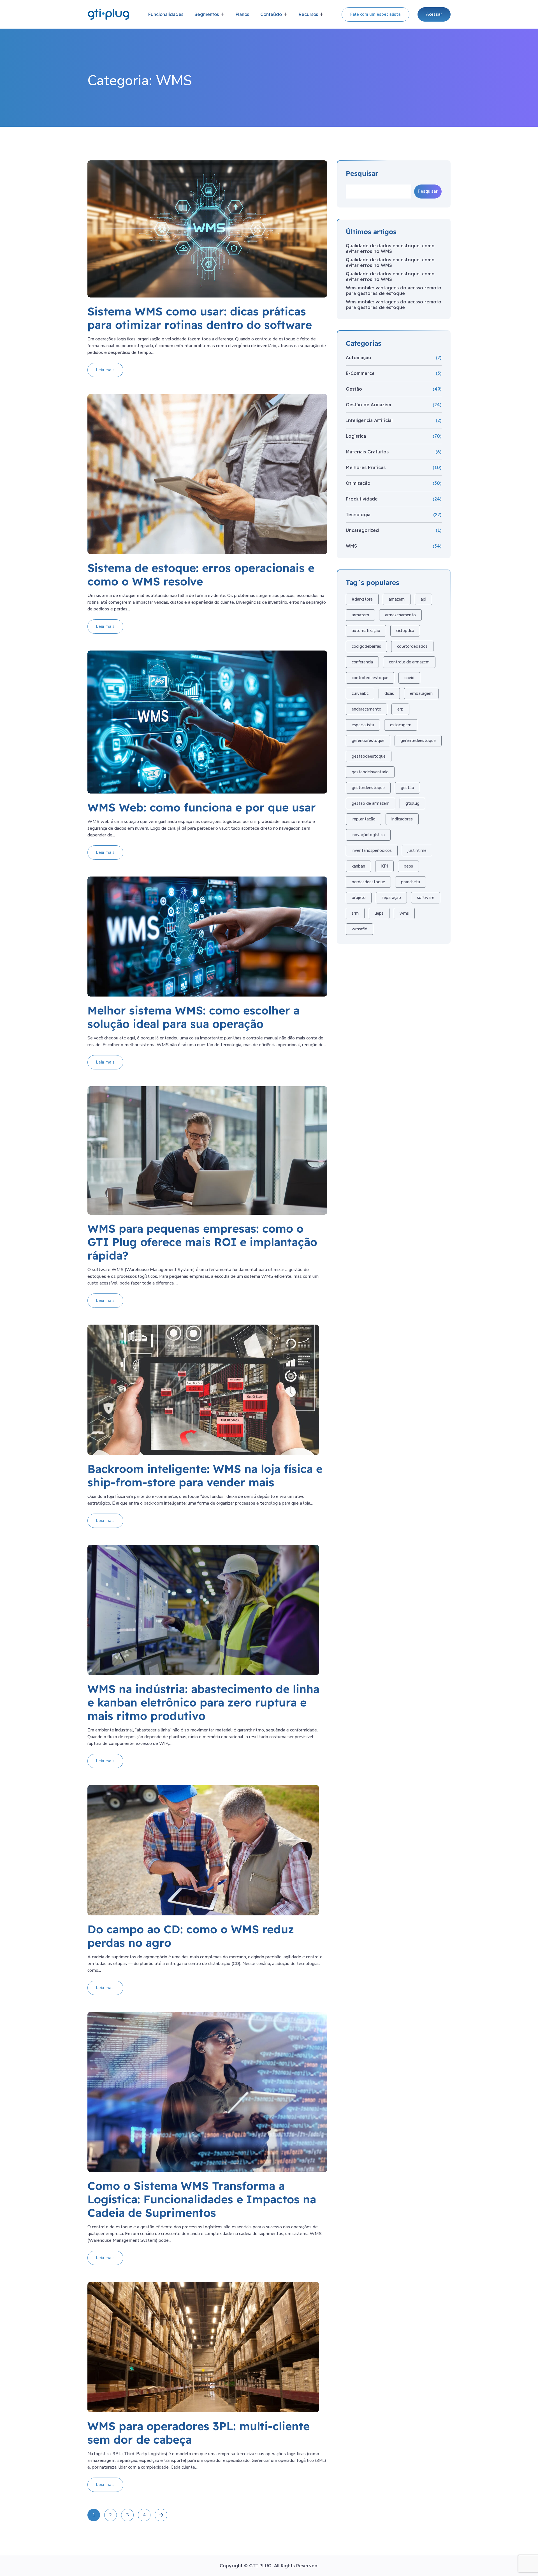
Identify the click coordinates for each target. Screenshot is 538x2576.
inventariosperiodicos (372, 850)
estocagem (401, 725)
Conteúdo (271, 14)
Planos (242, 14)
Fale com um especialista (375, 14)
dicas (389, 693)
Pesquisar (362, 173)
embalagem (421, 693)
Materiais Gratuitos (367, 452)
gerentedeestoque (418, 741)
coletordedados (412, 646)
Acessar (434, 14)
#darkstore (362, 599)
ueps (379, 913)
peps (408, 866)
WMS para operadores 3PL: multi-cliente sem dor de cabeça (199, 2433)
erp (400, 709)
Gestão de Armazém (368, 405)
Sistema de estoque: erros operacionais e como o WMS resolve (201, 575)
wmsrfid (360, 929)
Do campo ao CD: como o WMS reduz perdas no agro (191, 1936)
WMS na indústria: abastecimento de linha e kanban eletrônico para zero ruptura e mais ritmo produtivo (203, 1702)
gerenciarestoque (368, 741)
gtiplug (412, 803)
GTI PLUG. (262, 2566)
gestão (407, 788)
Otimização (358, 483)
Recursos (308, 14)
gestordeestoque (368, 788)
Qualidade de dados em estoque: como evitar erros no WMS (390, 248)
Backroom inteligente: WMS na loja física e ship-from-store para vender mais (205, 1475)
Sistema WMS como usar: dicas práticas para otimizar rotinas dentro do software (200, 318)
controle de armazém (409, 662)
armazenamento (400, 615)
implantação (364, 819)
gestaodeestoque (369, 756)
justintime (417, 850)
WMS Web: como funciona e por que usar (202, 807)
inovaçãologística (368, 835)
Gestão (354, 389)
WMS (351, 546)
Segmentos (207, 14)
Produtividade (362, 499)
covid (409, 678)
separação (391, 898)
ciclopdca (405, 631)
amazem (397, 599)
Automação (359, 358)
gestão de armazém (371, 803)
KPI (384, 866)
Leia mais (105, 370)
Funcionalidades (166, 14)
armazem (360, 615)
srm (355, 913)
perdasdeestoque (368, 882)
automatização (366, 631)
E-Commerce (360, 373)
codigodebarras (366, 646)
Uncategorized (362, 530)
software (426, 898)
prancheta (411, 882)
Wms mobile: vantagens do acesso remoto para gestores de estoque (394, 290)
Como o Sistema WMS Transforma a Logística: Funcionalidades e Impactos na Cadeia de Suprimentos (202, 2199)
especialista (363, 725)
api (423, 599)
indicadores (402, 819)
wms (404, 913)
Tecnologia (358, 515)
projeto (359, 898)
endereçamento (367, 709)
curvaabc (360, 693)
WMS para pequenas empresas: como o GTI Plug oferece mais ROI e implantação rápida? (202, 1242)
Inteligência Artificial (369, 420)
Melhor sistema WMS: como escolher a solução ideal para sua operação (193, 1017)
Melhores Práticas (366, 467)
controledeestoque (370, 678)
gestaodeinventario (370, 772)
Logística (356, 436)
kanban (358, 866)
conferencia (362, 662)
